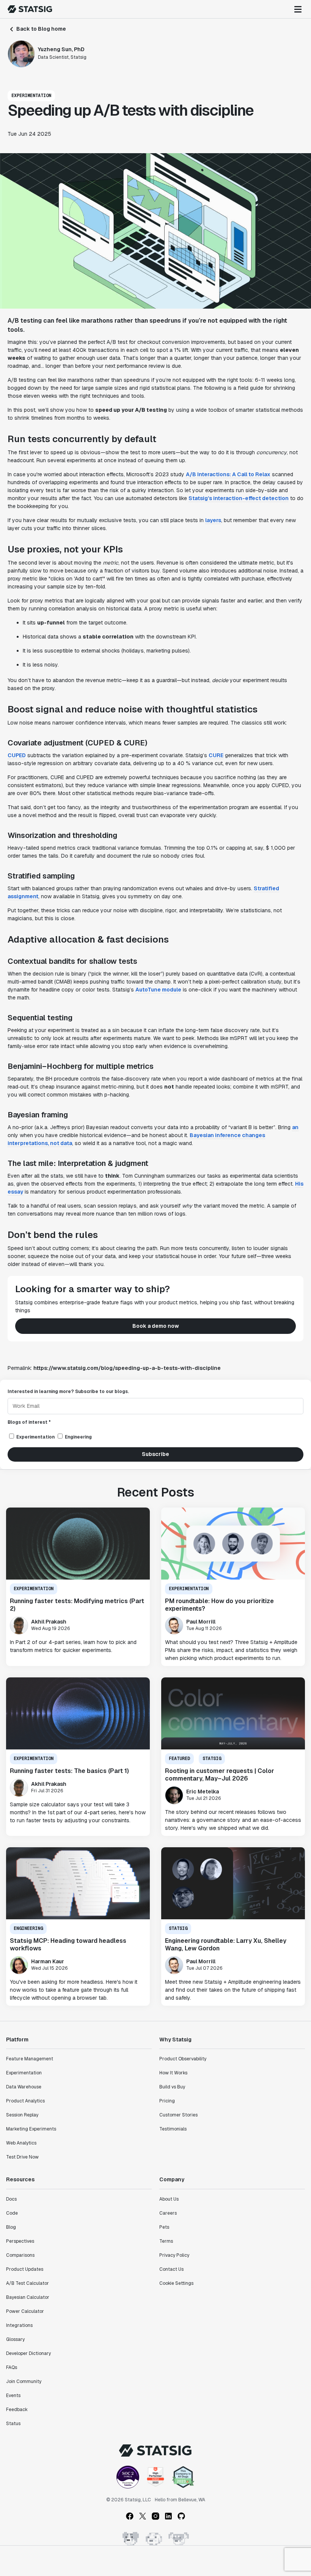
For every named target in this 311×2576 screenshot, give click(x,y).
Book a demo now (156, 1326)
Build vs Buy (172, 2087)
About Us (169, 2199)
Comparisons (20, 2255)
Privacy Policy (174, 2255)
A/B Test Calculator (27, 2283)
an (295, 1127)
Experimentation (24, 2073)
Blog (11, 2227)
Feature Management (30, 2059)
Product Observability (183, 2059)
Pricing (167, 2101)
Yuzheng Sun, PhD (61, 49)
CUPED (17, 755)
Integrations (19, 2325)
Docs (11, 2199)
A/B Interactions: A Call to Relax (228, 474)
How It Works (173, 2073)
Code (12, 2213)
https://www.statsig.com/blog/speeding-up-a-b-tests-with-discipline (127, 1368)
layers (213, 520)
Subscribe (155, 1454)
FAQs (12, 2367)
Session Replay (22, 2115)
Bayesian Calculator (28, 2297)
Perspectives (20, 2241)
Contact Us (171, 2269)
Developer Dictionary (28, 2353)
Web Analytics (21, 2143)
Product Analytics (25, 2101)
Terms (166, 2241)
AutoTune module (158, 990)
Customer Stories (178, 2115)
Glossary (15, 2339)
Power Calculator (25, 2311)
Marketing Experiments (31, 2129)
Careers (168, 2213)
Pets (164, 2227)
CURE (216, 755)
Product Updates (25, 2269)
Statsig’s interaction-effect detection (239, 498)
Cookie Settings (176, 2283)
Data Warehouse (24, 2087)
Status (13, 2424)
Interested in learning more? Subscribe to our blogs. (68, 1392)
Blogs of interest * (29, 1422)
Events (13, 2396)
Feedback (17, 2410)
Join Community (24, 2381)
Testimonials (173, 2129)
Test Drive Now (22, 2157)
